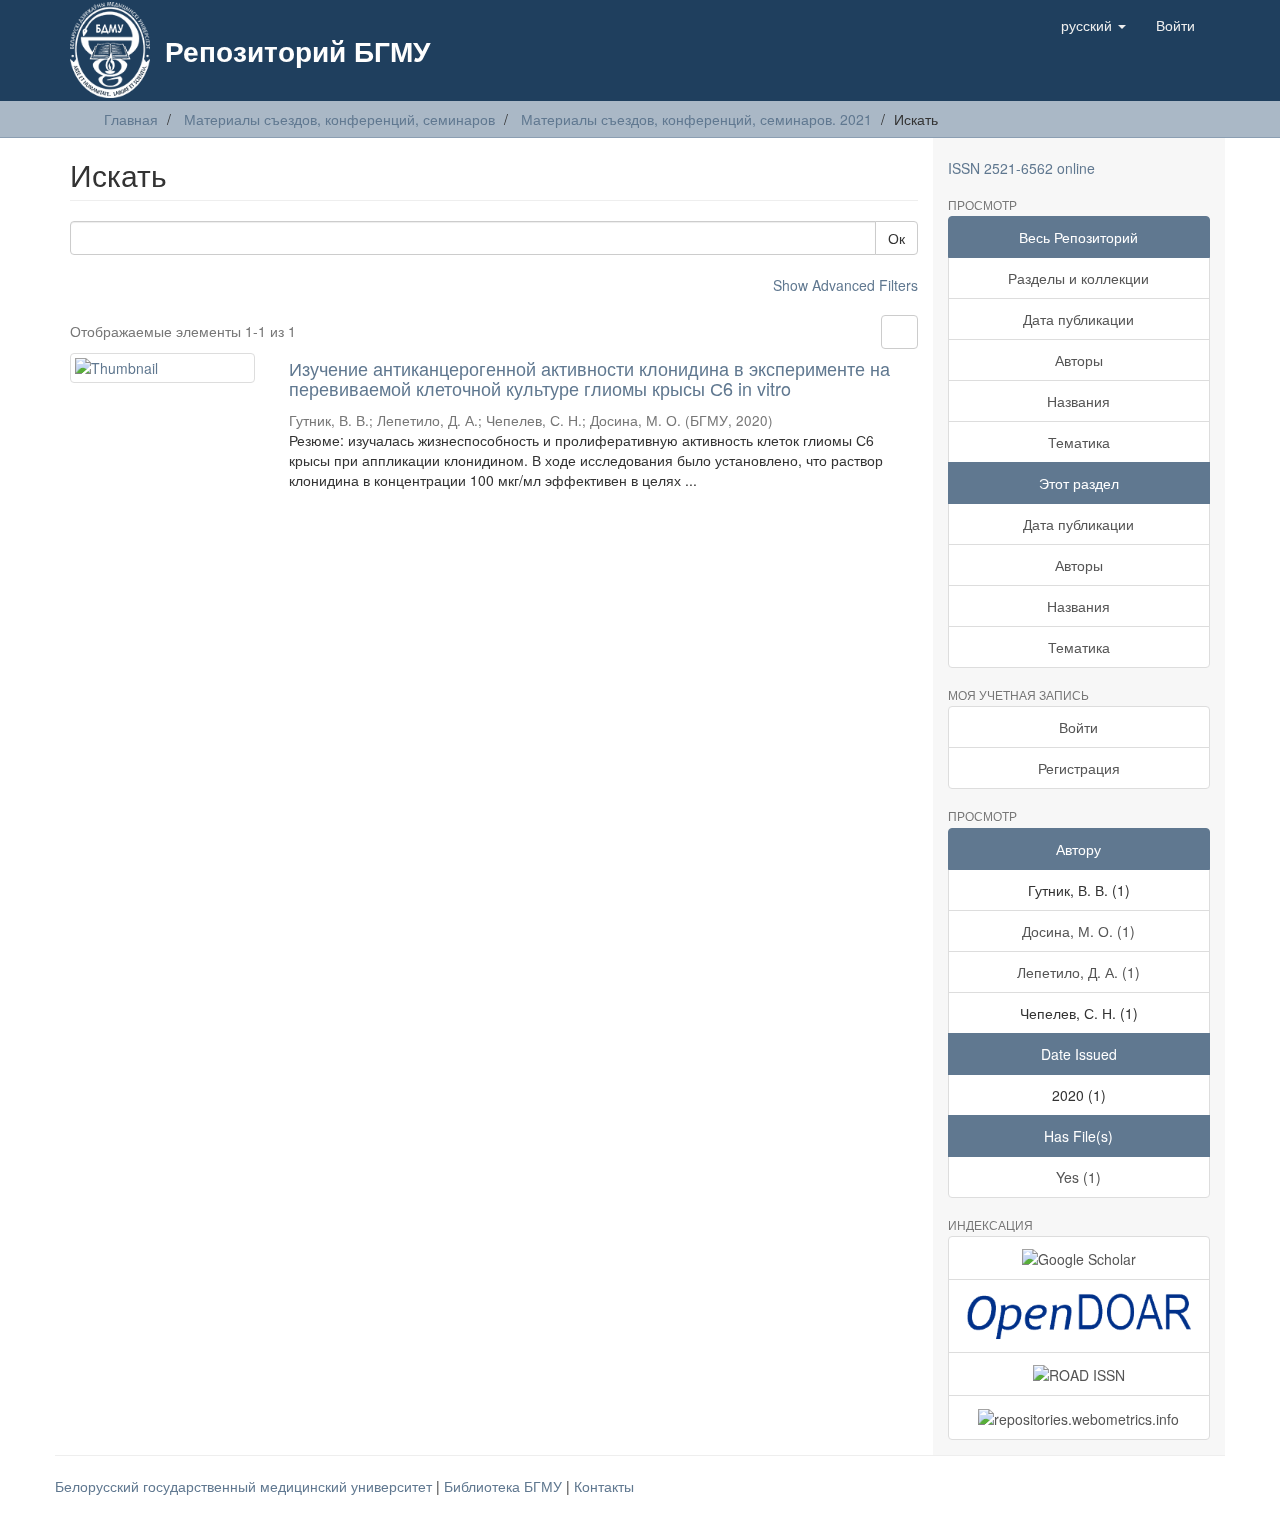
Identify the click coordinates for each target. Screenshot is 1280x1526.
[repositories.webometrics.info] (1079, 1417)
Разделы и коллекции (1078, 278)
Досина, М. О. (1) (1078, 931)
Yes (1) (1078, 1177)
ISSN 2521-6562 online (1021, 168)
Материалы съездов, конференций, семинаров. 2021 (696, 119)
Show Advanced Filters (845, 285)
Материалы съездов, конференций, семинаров (339, 119)
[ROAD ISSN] (1079, 1374)
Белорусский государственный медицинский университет (245, 1486)
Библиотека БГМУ (505, 1486)
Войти (1078, 727)
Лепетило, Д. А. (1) (1078, 972)
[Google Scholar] (1079, 1258)
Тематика (1079, 442)
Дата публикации (1078, 319)
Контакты (604, 1486)
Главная (131, 119)
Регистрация (1079, 768)
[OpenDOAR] (1079, 1316)
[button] (1093, 25)
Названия (1078, 401)
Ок (896, 238)
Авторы (1079, 360)
